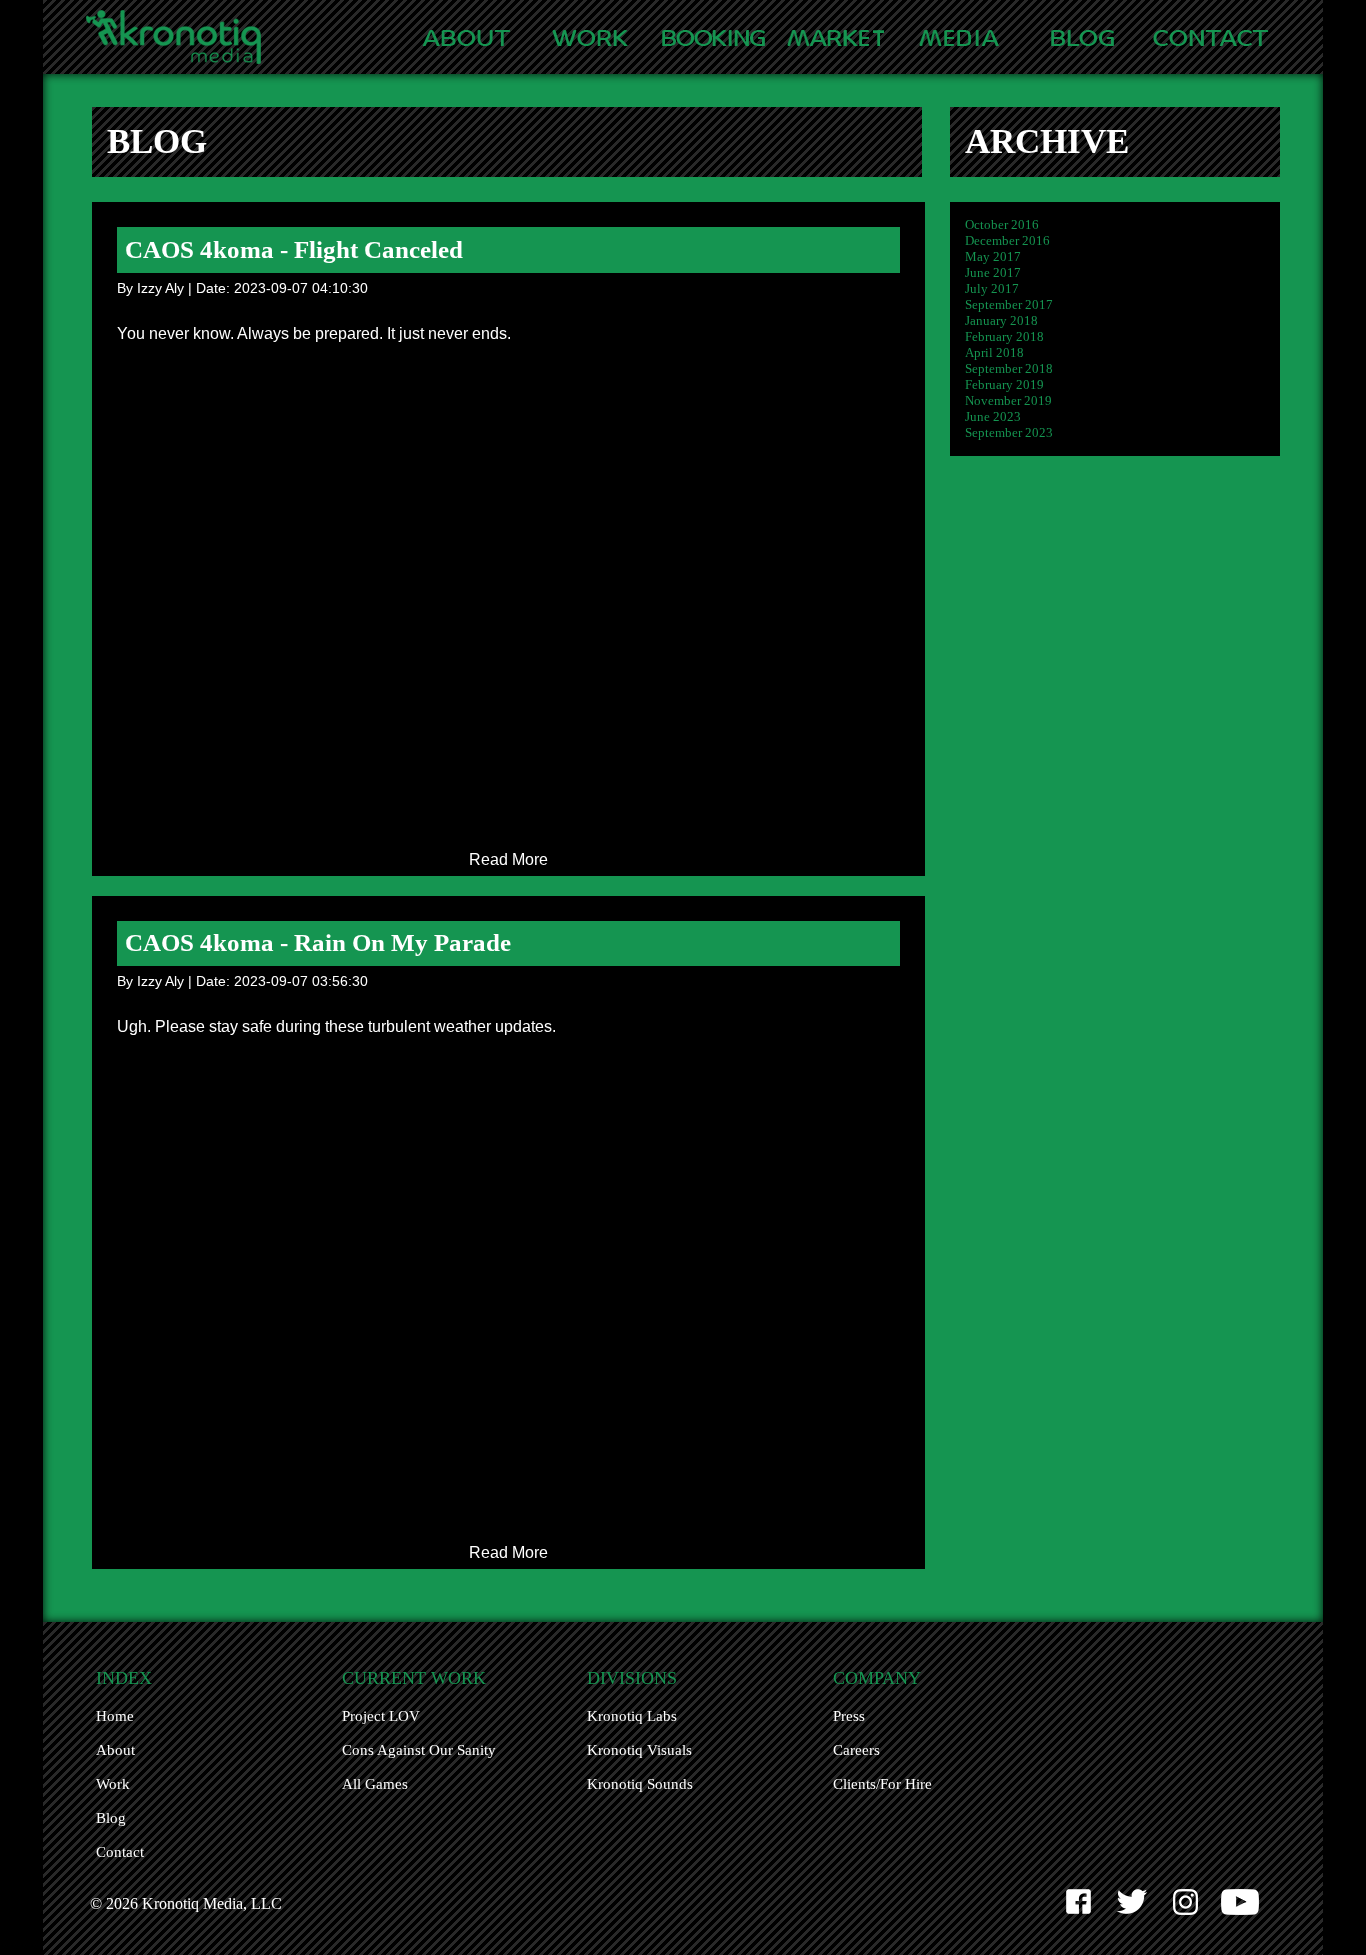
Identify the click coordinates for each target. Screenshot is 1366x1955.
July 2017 (992, 288)
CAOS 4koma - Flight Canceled (294, 249)
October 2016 (1002, 224)
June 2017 (993, 272)
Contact (120, 1852)
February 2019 (1004, 384)
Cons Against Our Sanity (419, 1750)
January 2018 (1001, 320)
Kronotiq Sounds (640, 1784)
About (115, 1750)
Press (849, 1716)
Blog (111, 1818)
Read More (508, 859)
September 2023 (1009, 432)
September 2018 (1009, 368)
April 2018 (994, 352)
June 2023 (993, 416)
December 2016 (1007, 240)
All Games (375, 1784)
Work (113, 1784)
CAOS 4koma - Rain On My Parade (318, 942)
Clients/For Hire (882, 1784)
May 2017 (993, 256)
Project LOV (381, 1716)
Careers (856, 1750)
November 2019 (1008, 400)
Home (115, 1716)
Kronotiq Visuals (639, 1750)
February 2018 (1004, 336)
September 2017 (1009, 304)
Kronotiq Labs (632, 1716)
